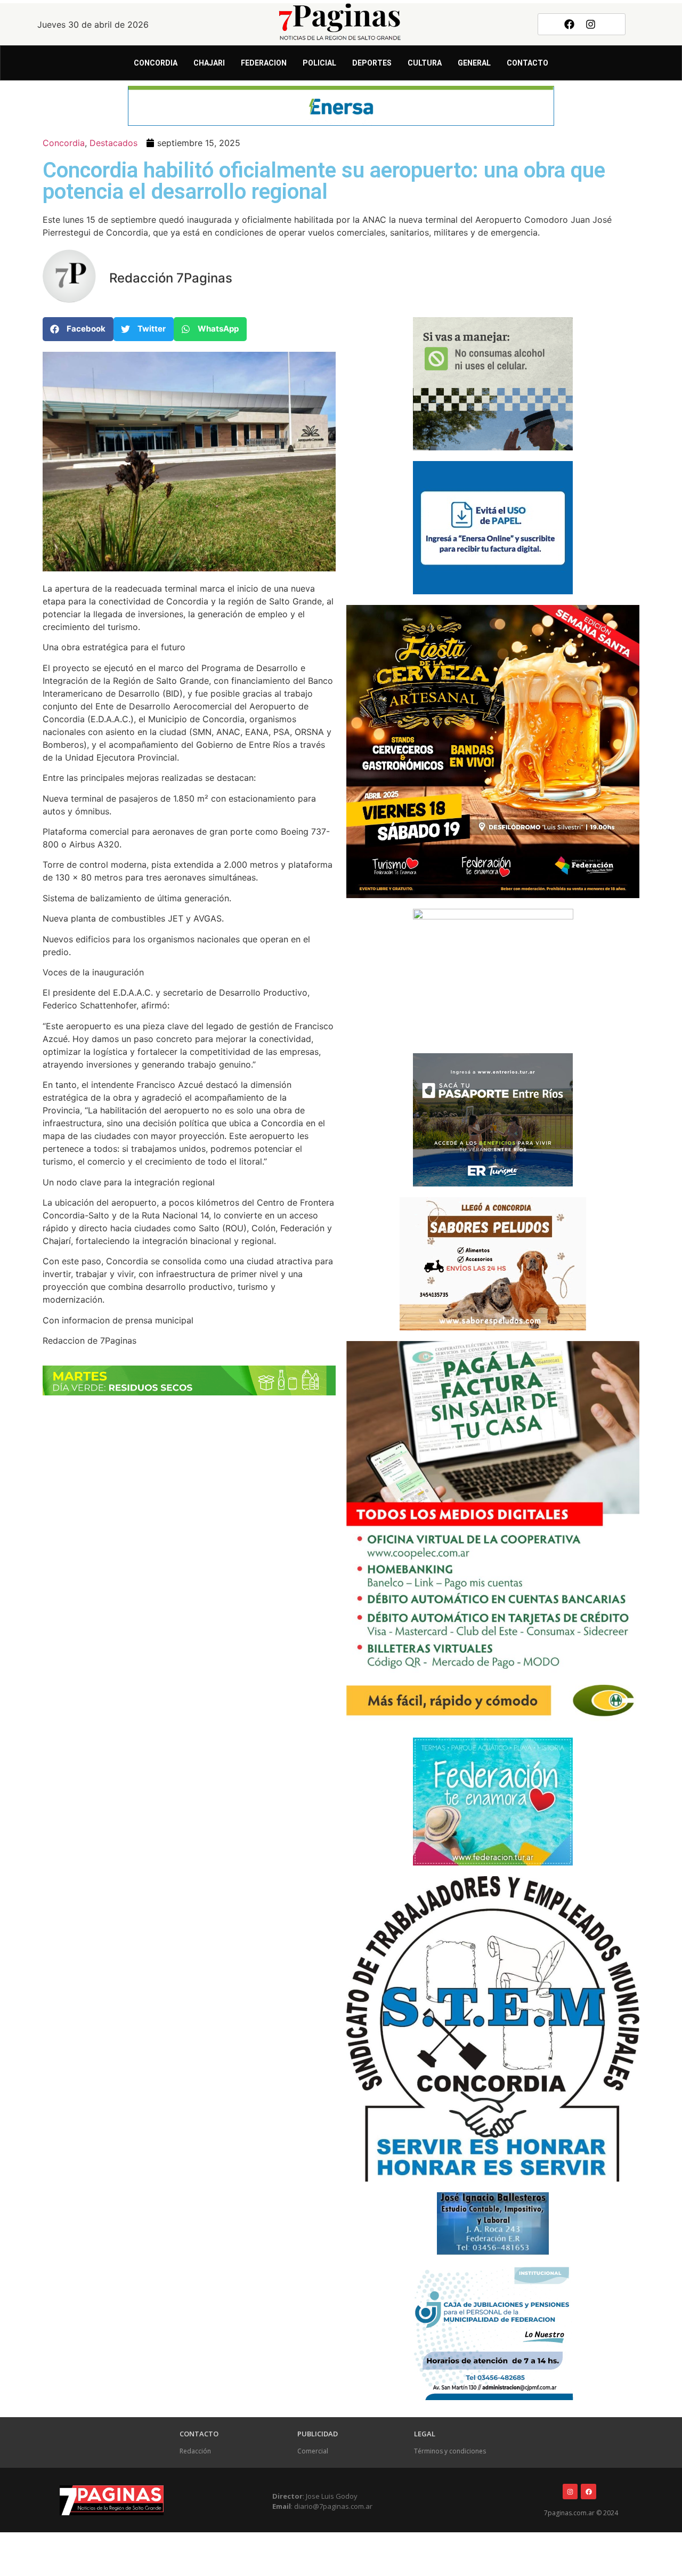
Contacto (527, 63)
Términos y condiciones (450, 2451)
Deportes (372, 63)
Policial (319, 63)
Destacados (113, 143)
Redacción (195, 2451)
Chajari (209, 63)
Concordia (156, 63)
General (474, 63)
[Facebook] (569, 24)
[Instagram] (591, 24)
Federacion (264, 63)
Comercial (313, 2451)
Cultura (425, 63)
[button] (78, 329)
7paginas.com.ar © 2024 (581, 2513)
